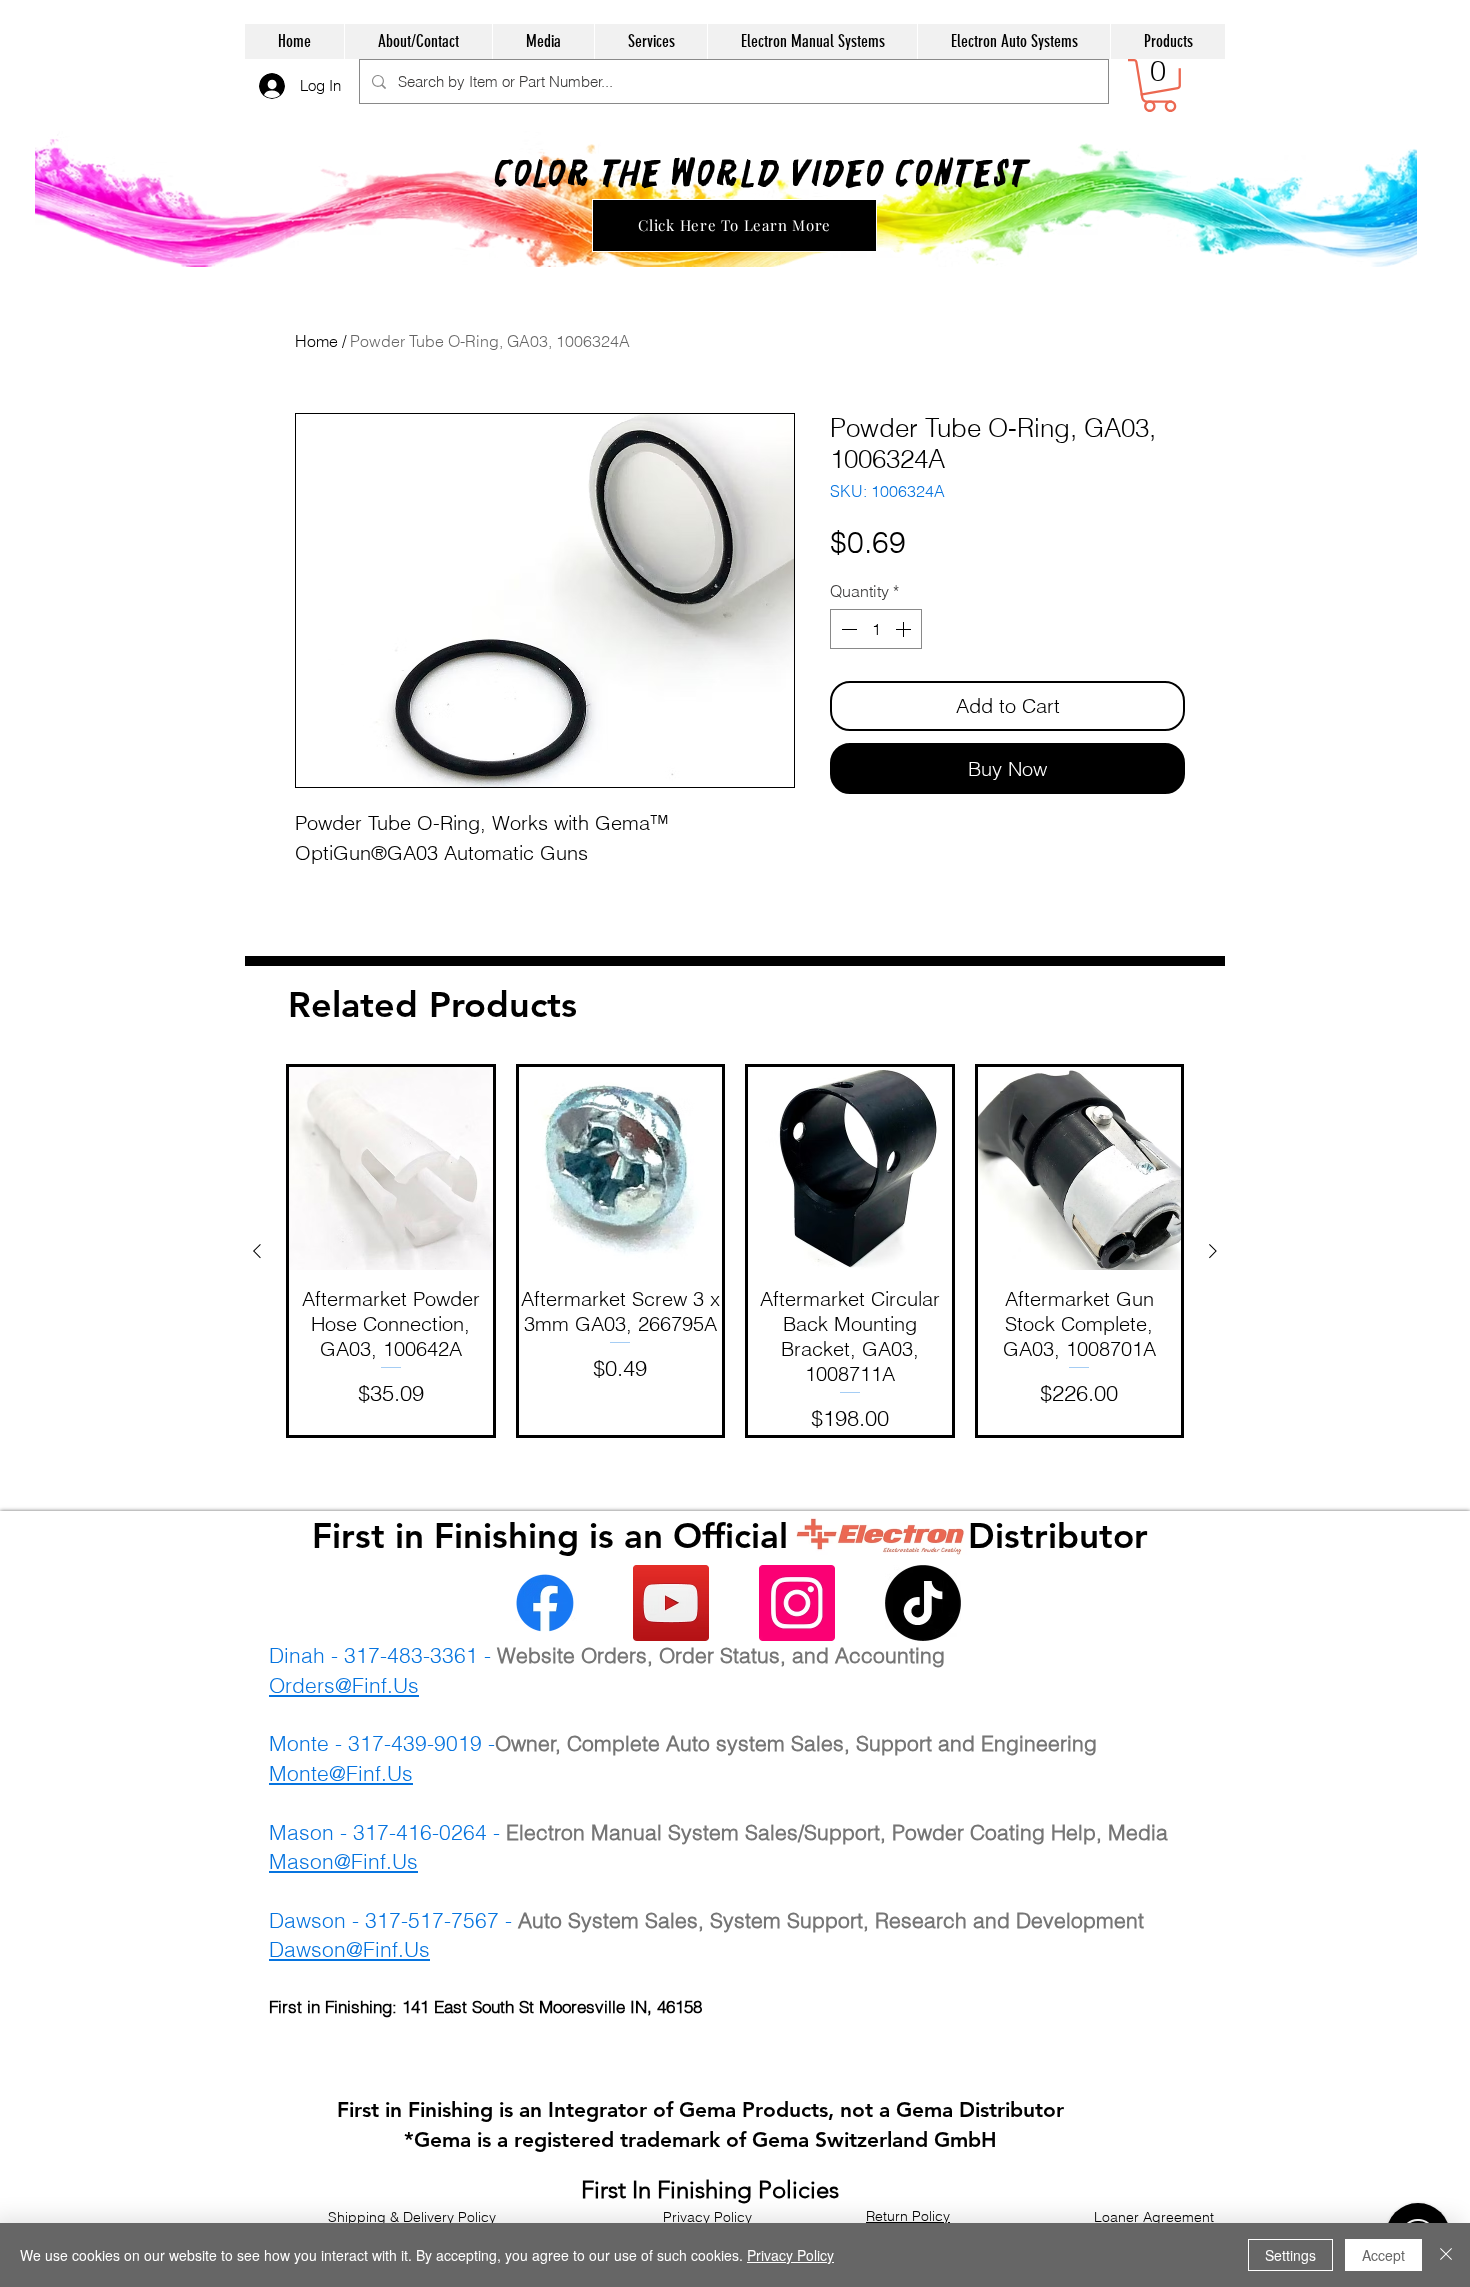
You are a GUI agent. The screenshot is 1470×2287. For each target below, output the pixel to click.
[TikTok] (923, 1603)
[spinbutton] (876, 629)
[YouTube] (671, 1603)
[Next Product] (1213, 1251)
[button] (1159, 85)
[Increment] (905, 629)
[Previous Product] (257, 1251)
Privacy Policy (790, 2255)
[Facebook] (545, 1603)
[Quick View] (391, 1169)
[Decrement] (847, 629)
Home (316, 341)
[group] (735, 1251)
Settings (1290, 2255)
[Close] (1446, 2255)
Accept (1383, 2255)
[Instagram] (797, 1603)
